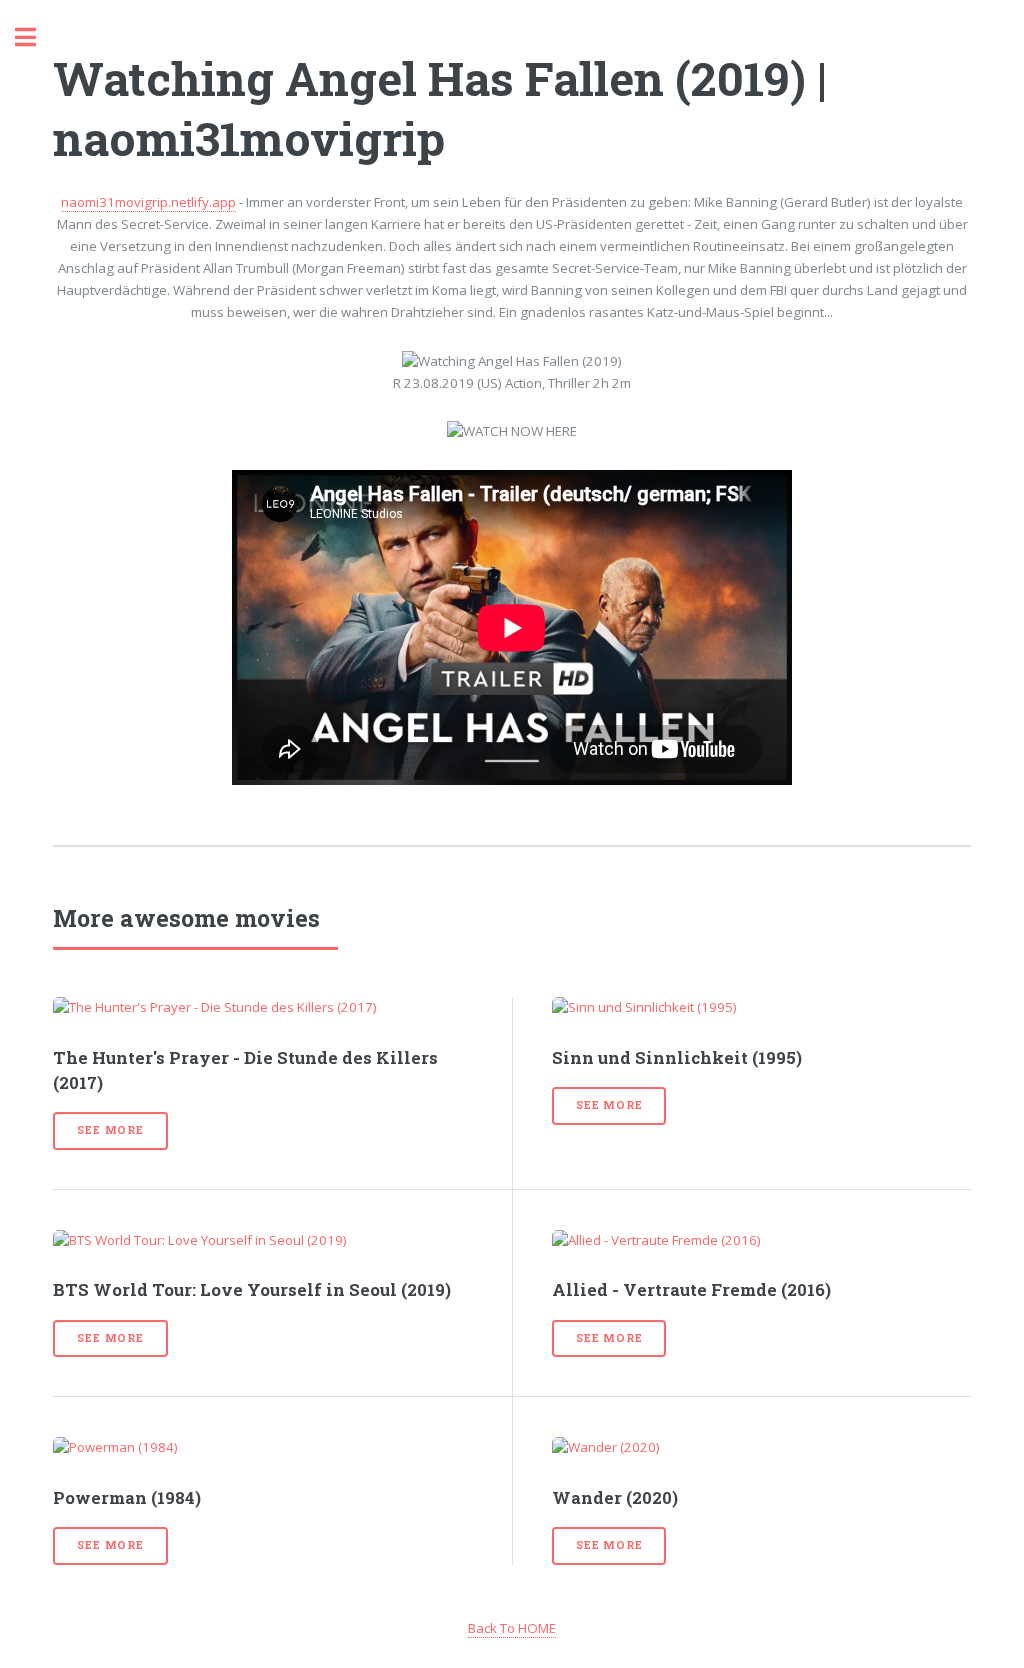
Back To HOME (512, 1628)
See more (110, 1130)
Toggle (36, 37)
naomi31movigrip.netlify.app (148, 202)
